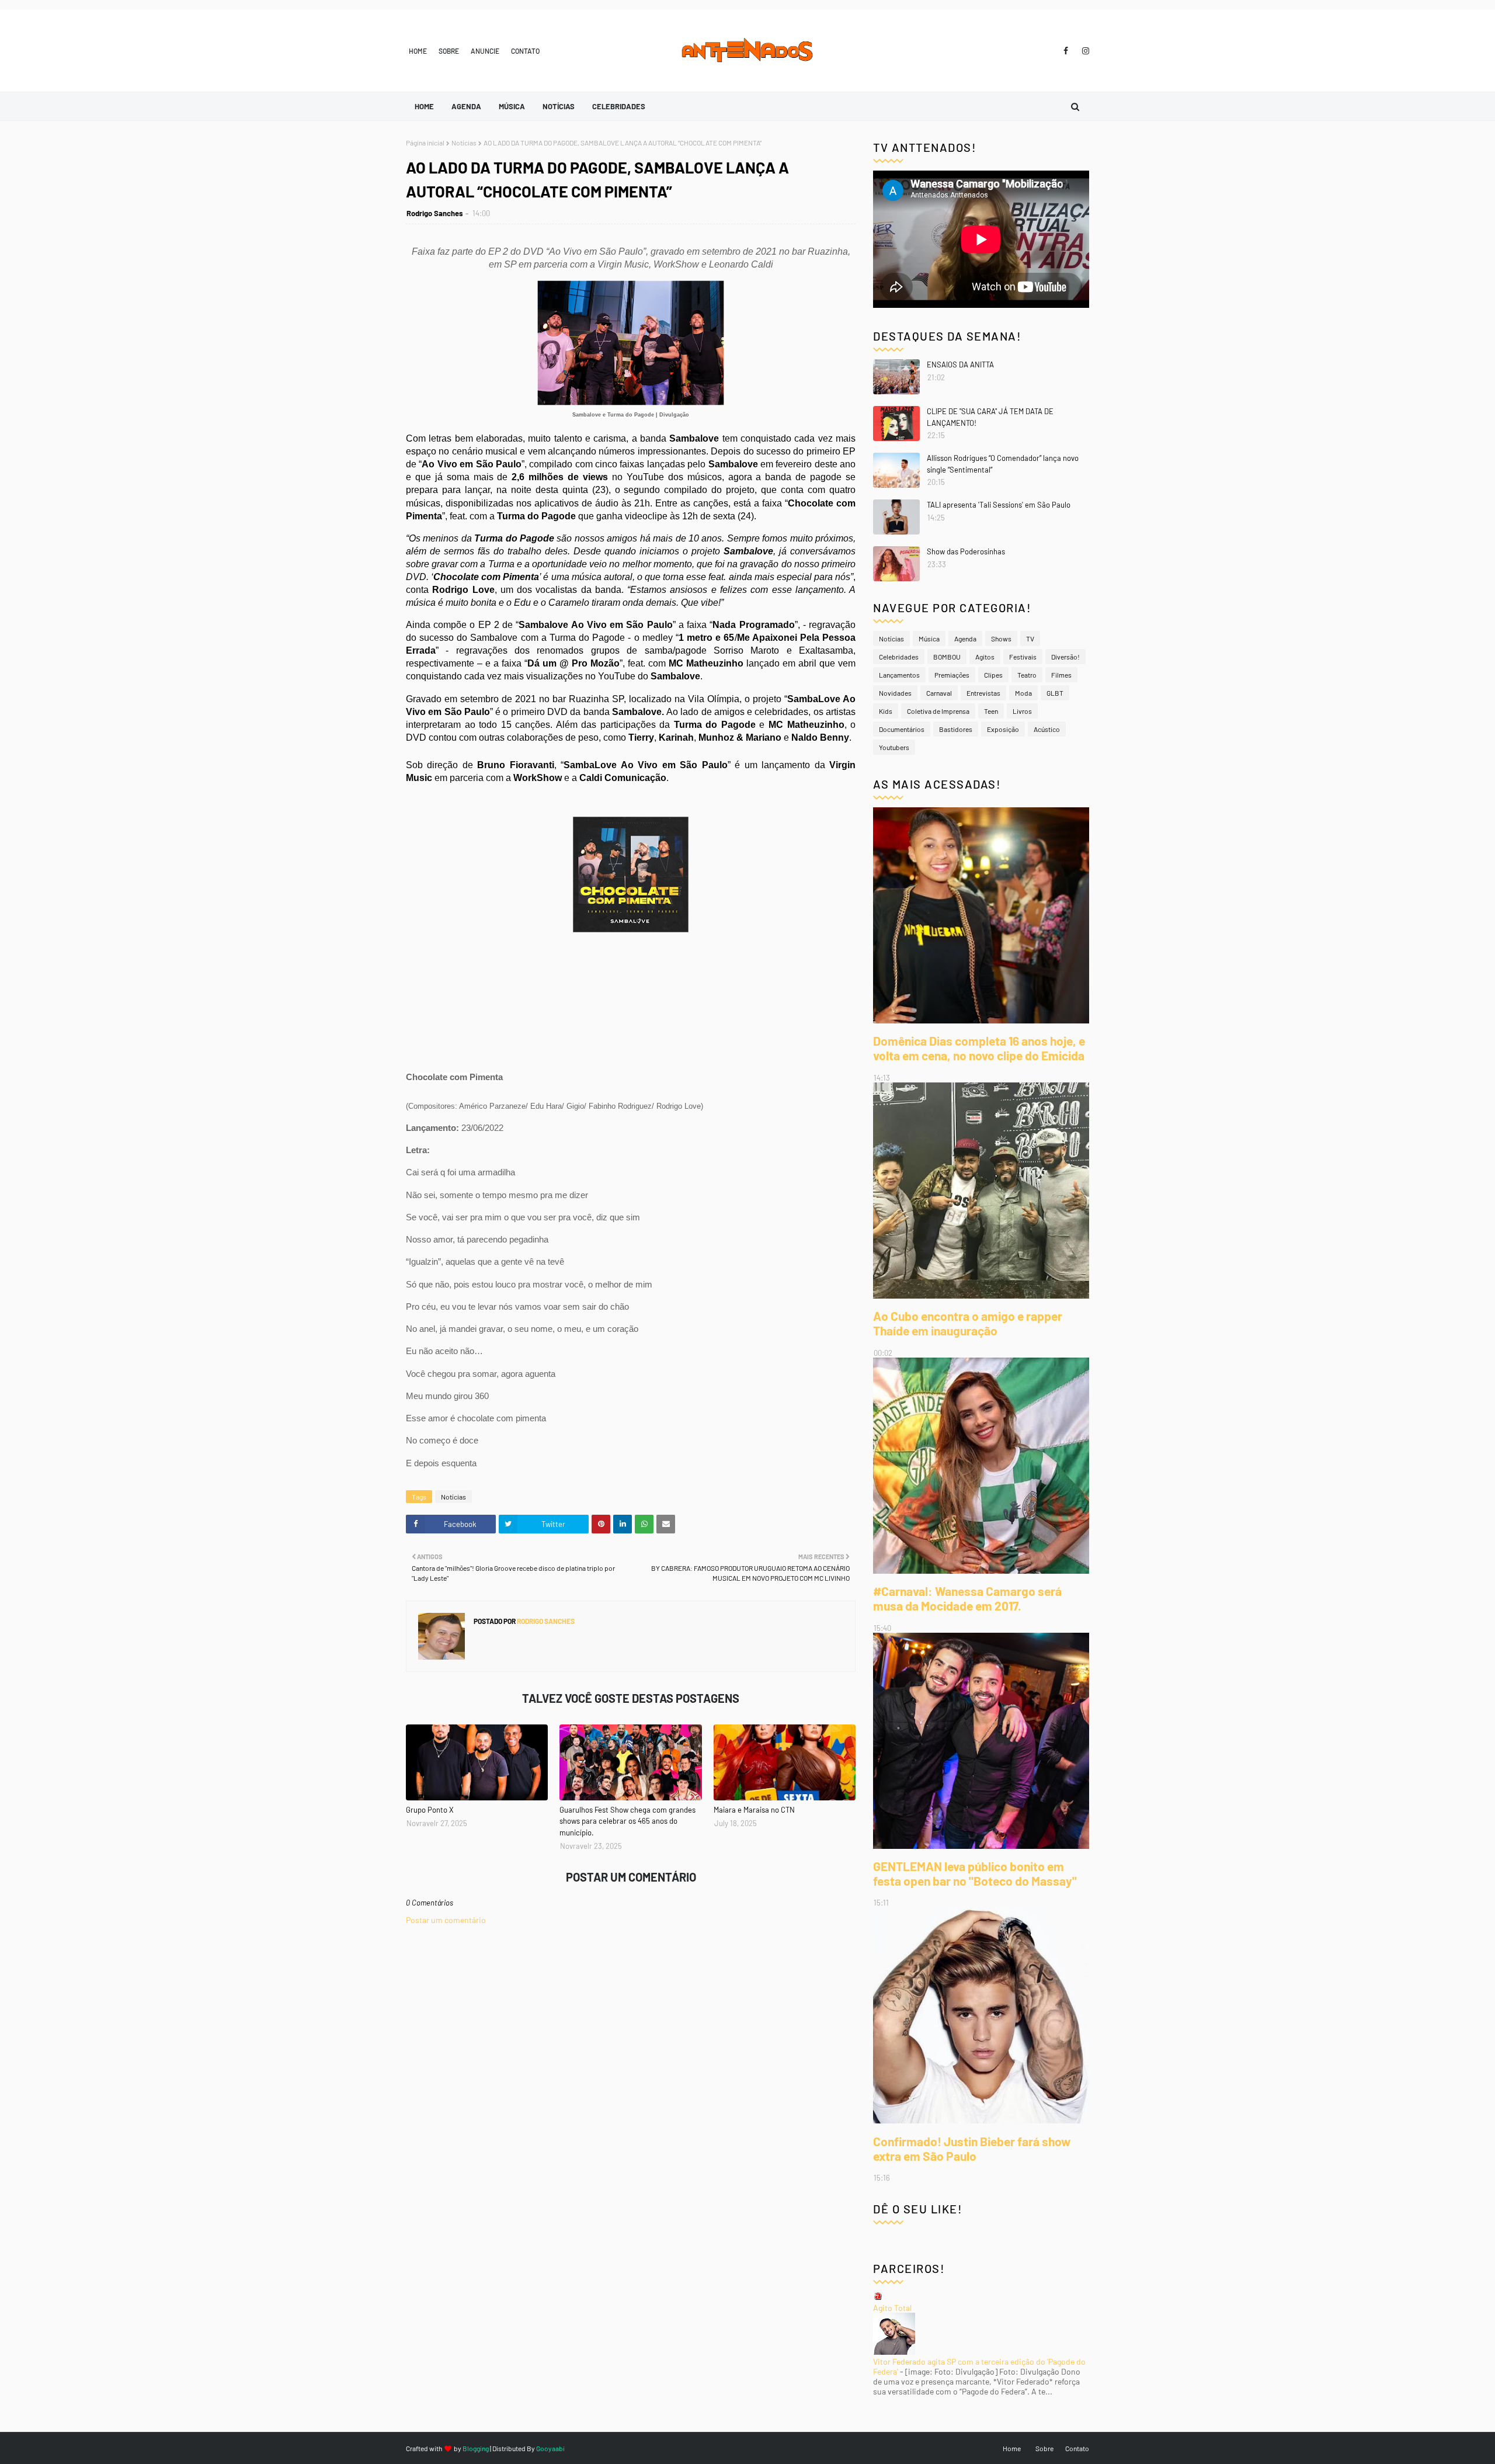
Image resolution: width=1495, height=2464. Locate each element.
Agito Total (892, 2308)
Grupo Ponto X (430, 1810)
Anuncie (485, 51)
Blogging (476, 2448)
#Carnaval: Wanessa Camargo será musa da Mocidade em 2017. (967, 1598)
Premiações (952, 675)
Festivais (1023, 657)
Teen (991, 711)
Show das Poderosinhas (966, 551)
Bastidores (956, 729)
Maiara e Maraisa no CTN (754, 1810)
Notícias (464, 143)
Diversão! (1065, 657)
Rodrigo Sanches (435, 213)
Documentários (902, 729)
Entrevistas (983, 693)
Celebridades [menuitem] (619, 106)
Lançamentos (899, 675)
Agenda (965, 638)
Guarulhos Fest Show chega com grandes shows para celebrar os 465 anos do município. (627, 1821)
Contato (525, 51)
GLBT (1055, 693)
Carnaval (939, 693)
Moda (1023, 693)
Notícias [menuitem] (559, 106)
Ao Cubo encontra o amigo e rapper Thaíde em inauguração (968, 1323)
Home (418, 51)
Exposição (1003, 729)
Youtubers (894, 747)
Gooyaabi (550, 2448)
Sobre (449, 51)
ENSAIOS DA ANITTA (960, 365)
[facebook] (1066, 51)
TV (1030, 638)
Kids (886, 711)
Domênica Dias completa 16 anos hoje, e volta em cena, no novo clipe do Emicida (979, 1048)
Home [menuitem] (424, 106)
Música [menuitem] (512, 106)
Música (929, 638)
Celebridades (899, 657)
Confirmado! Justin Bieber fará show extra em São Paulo (972, 2149)
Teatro (1027, 675)
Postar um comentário (446, 1920)
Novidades (895, 693)
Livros (1022, 711)
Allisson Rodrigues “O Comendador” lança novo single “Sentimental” (1003, 464)
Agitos (985, 657)
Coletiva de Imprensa (938, 711)
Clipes (993, 675)
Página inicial (425, 143)
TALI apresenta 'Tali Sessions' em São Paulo (999, 505)
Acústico (1047, 729)
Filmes (1061, 675)
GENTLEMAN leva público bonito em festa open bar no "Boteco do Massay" (975, 1873)
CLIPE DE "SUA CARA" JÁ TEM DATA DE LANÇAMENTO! (990, 417)
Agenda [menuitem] (466, 106)
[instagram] (1084, 51)
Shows (1001, 638)
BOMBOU (947, 657)
